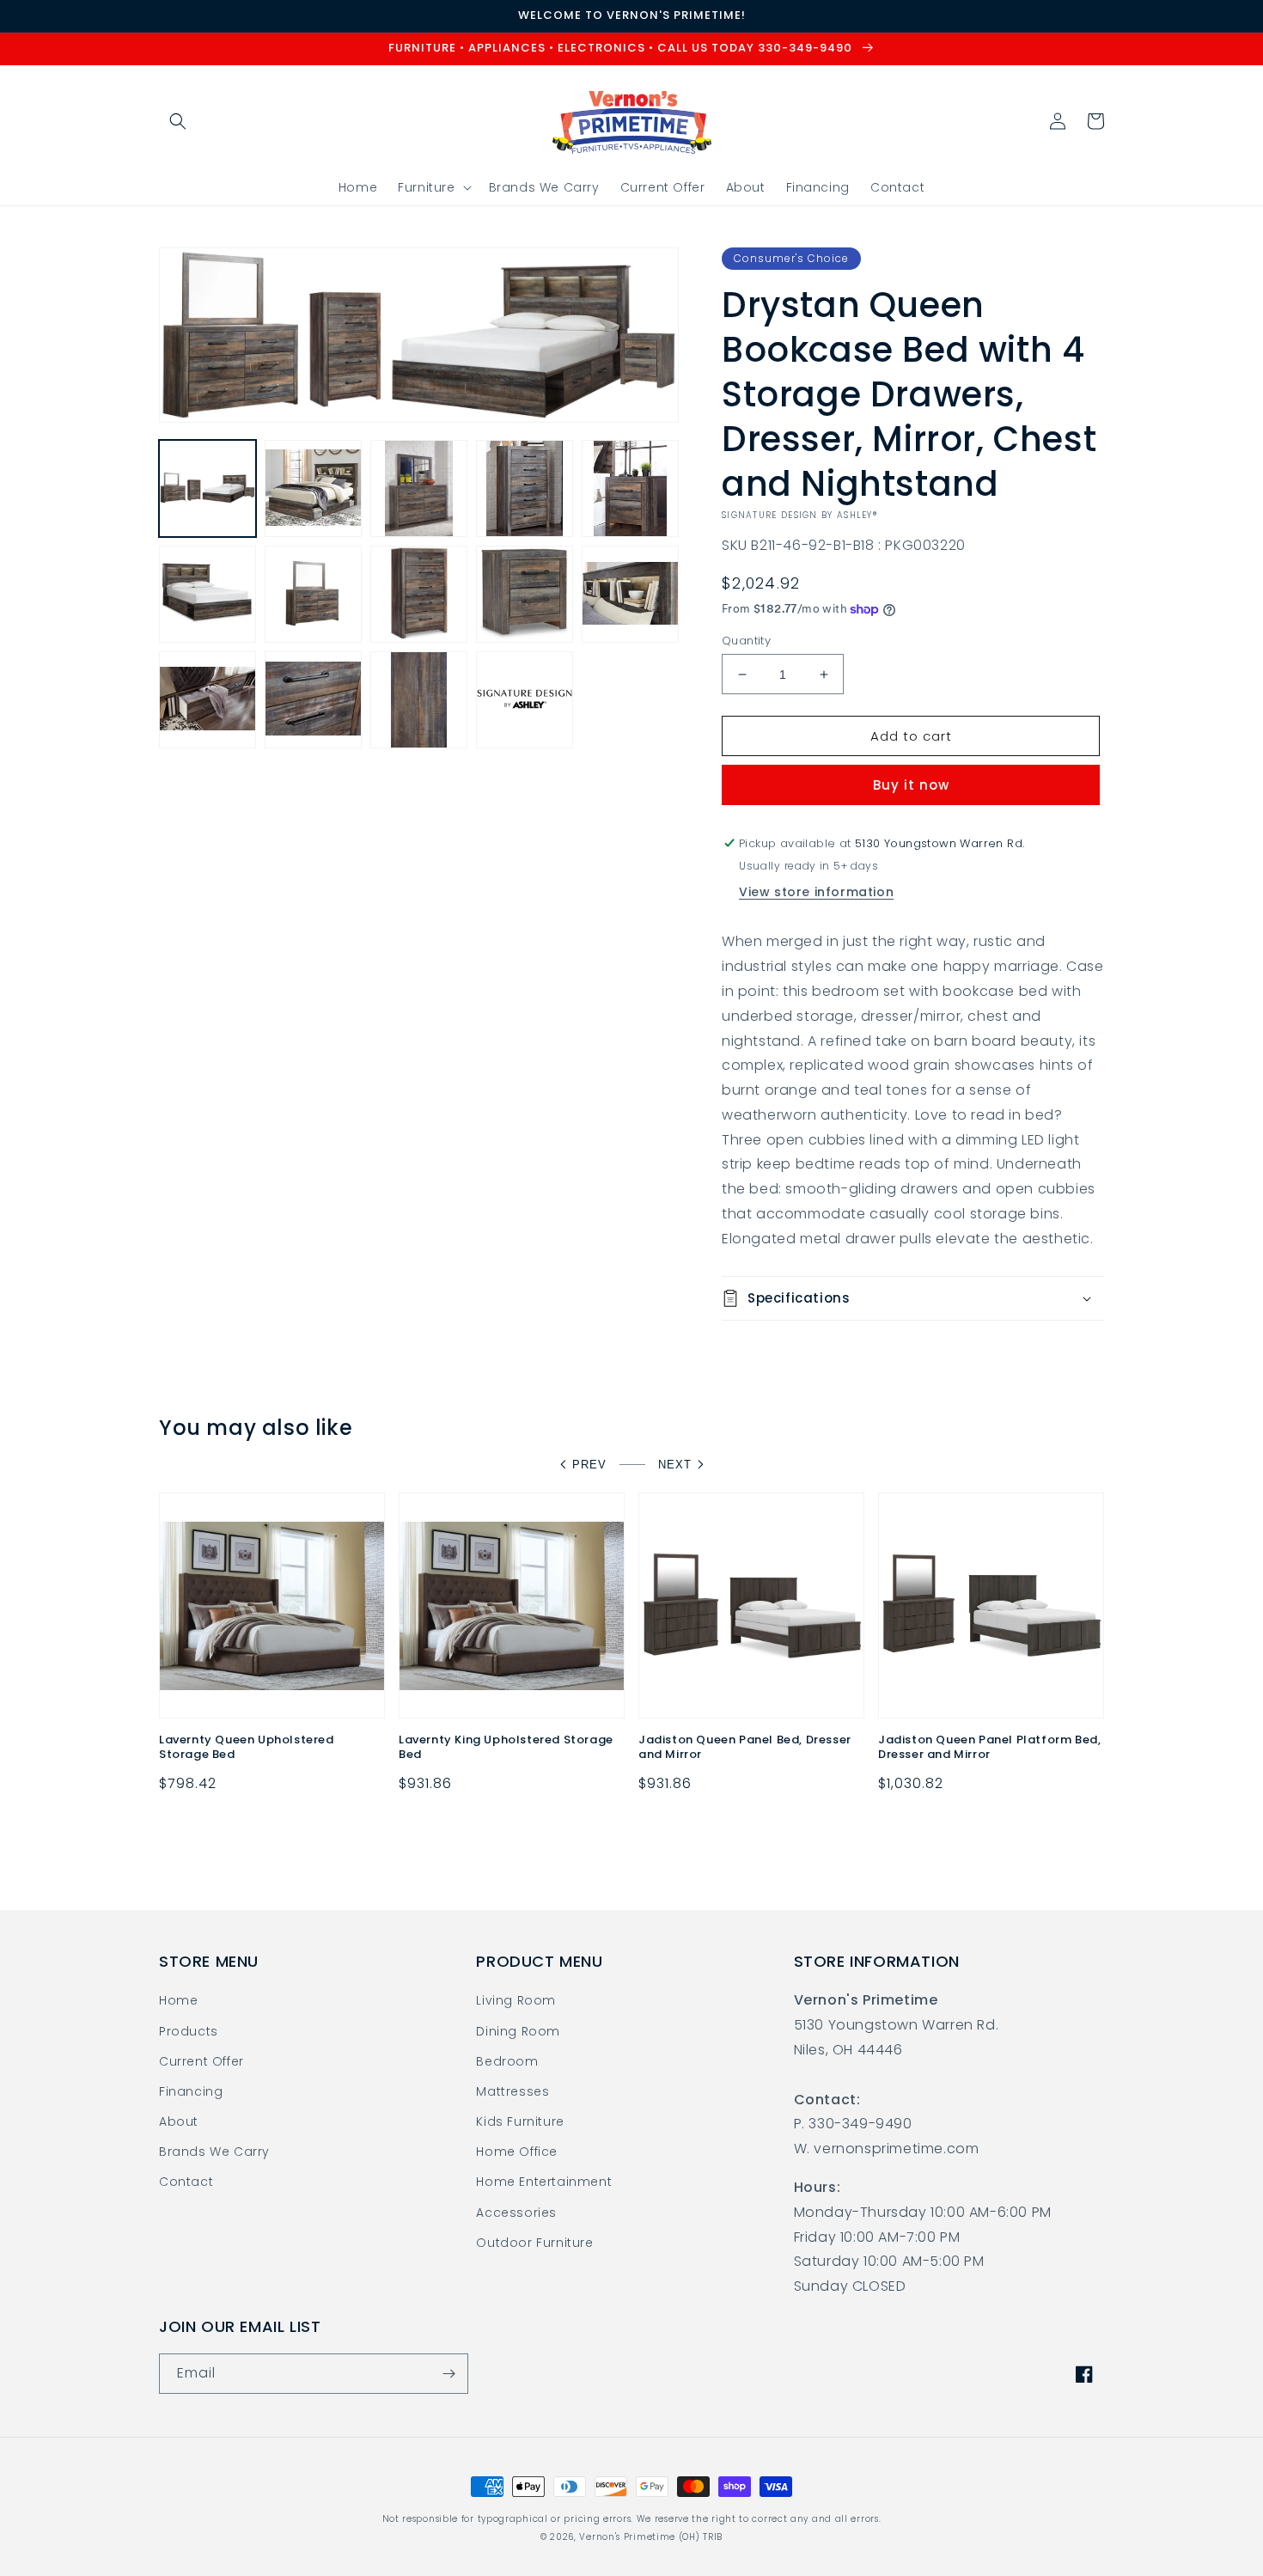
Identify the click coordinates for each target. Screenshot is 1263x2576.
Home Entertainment (544, 2182)
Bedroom (507, 2061)
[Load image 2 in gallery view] (313, 488)
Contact (186, 2182)
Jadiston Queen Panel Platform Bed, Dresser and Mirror (989, 1748)
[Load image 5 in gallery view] (630, 488)
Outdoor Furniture (534, 2243)
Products (189, 2031)
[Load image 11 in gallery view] (207, 700)
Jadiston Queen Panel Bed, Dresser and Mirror (745, 1748)
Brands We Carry (214, 2152)
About (179, 2121)
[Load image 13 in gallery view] (419, 700)
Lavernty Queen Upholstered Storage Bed (247, 1748)
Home (178, 2000)
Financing (191, 2091)
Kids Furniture (520, 2121)
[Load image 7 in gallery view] (313, 594)
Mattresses (513, 2091)
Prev (589, 1465)
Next (675, 1465)
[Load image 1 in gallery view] (207, 488)
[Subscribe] (448, 2374)
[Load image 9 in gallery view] (525, 594)
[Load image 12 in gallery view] (313, 700)
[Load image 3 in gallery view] (419, 488)
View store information (816, 892)
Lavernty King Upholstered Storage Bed (506, 1748)
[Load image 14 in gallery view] (525, 700)
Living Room (516, 2000)
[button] (178, 121)
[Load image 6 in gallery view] (207, 594)
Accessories (516, 2213)
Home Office (517, 2152)
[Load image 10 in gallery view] (630, 594)
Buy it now (911, 785)
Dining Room (518, 2031)
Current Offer (201, 2061)
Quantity (746, 641)
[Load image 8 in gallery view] (419, 594)
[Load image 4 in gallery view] (525, 488)
